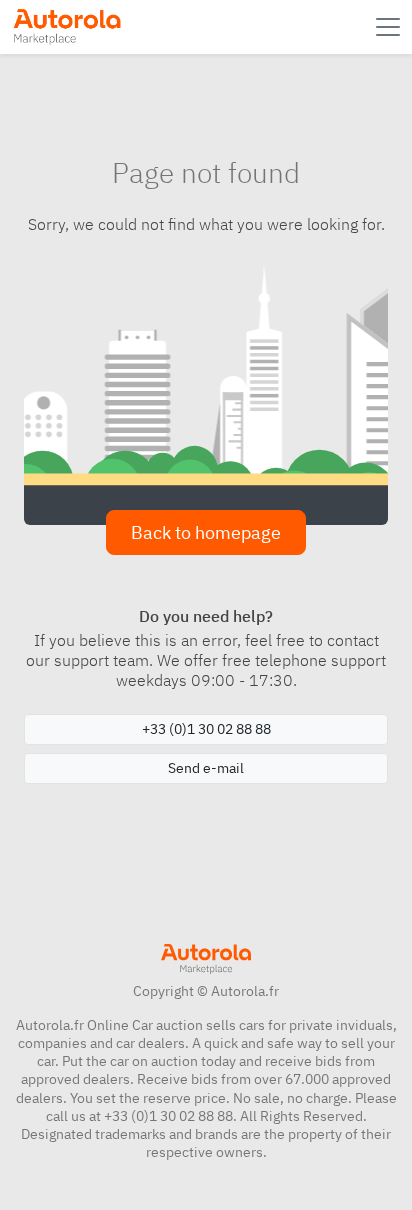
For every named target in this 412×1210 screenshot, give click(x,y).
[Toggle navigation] (390, 27)
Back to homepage (206, 532)
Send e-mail (206, 768)
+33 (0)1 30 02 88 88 (206, 729)
